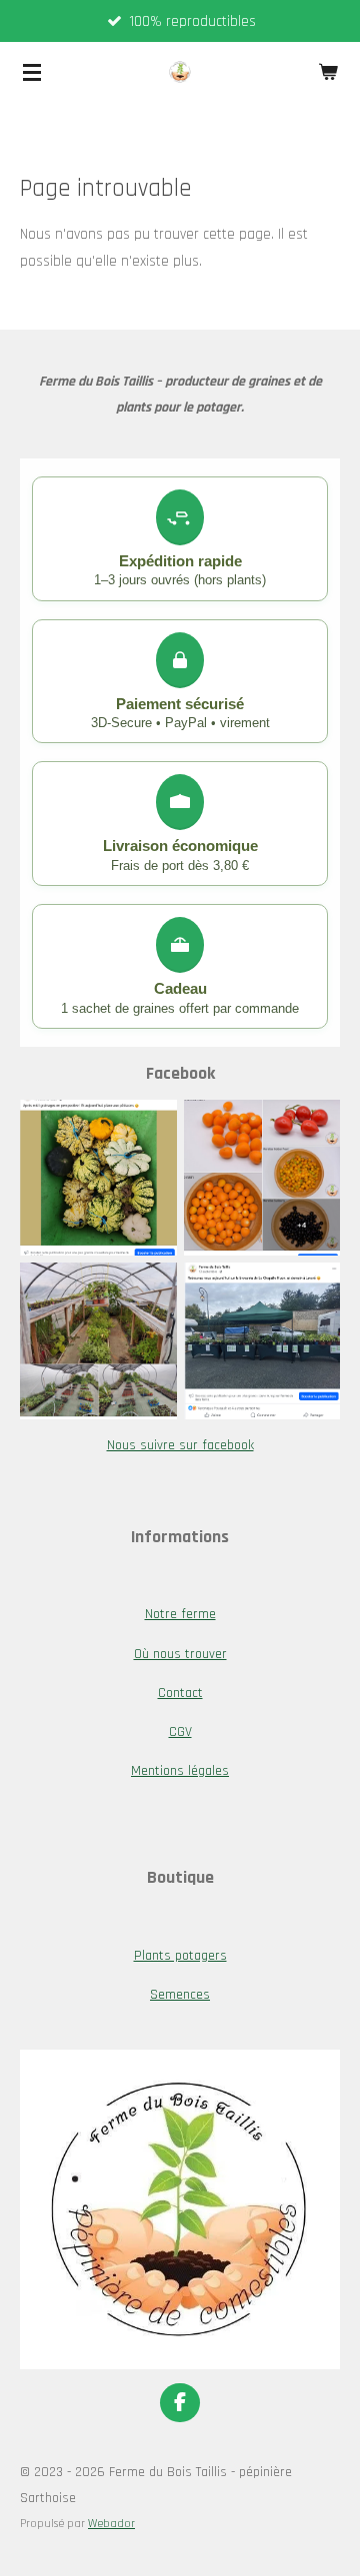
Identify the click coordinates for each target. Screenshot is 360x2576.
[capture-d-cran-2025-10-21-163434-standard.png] (99, 1178)
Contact (180, 1693)
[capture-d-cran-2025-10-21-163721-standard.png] (99, 1341)
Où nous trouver (180, 1654)
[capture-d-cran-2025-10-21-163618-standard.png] (262, 1178)
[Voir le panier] (328, 72)
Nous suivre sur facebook (180, 1445)
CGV (180, 1732)
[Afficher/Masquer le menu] (32, 72)
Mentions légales (180, 1771)
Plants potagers (180, 1956)
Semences (180, 1995)
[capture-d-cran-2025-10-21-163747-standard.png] (262, 1341)
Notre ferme (180, 1614)
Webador (111, 2524)
